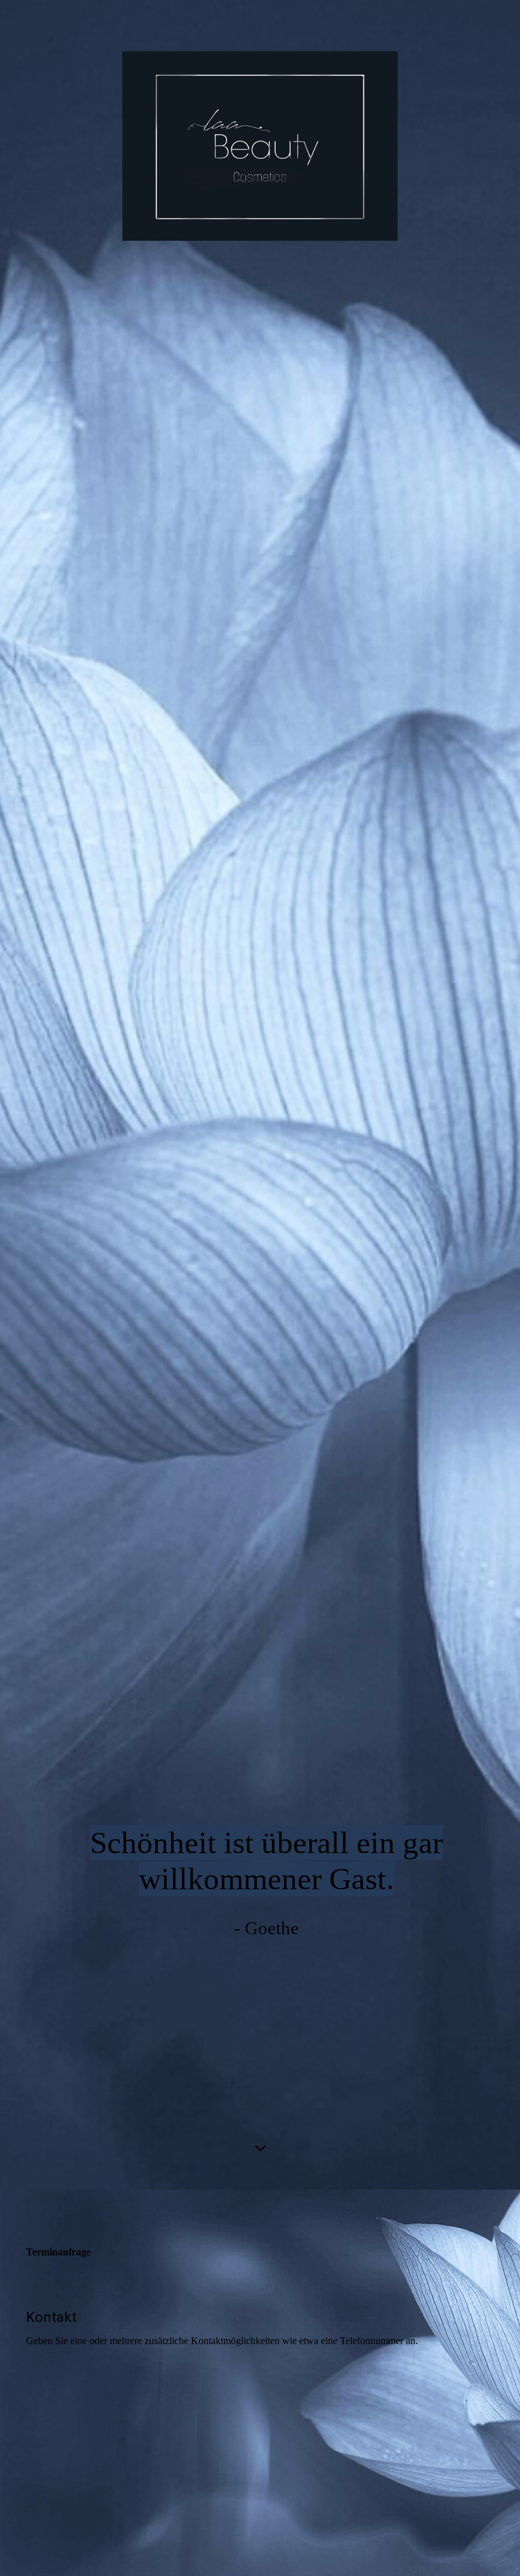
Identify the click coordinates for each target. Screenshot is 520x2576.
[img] (260, 1095)
